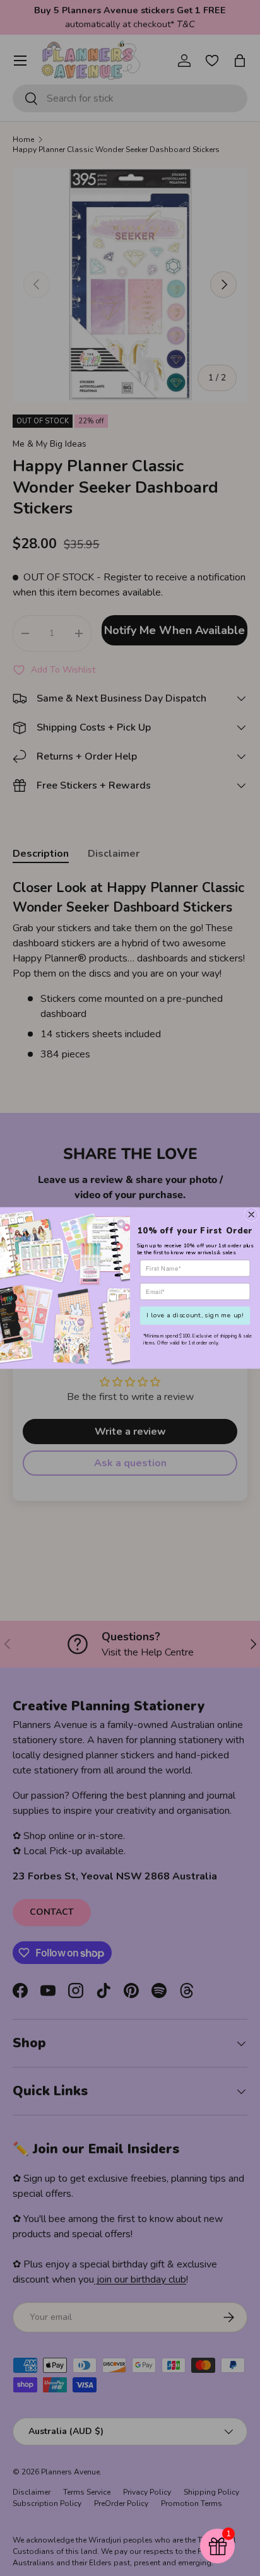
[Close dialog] (251, 1215)
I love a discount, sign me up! (195, 1315)
